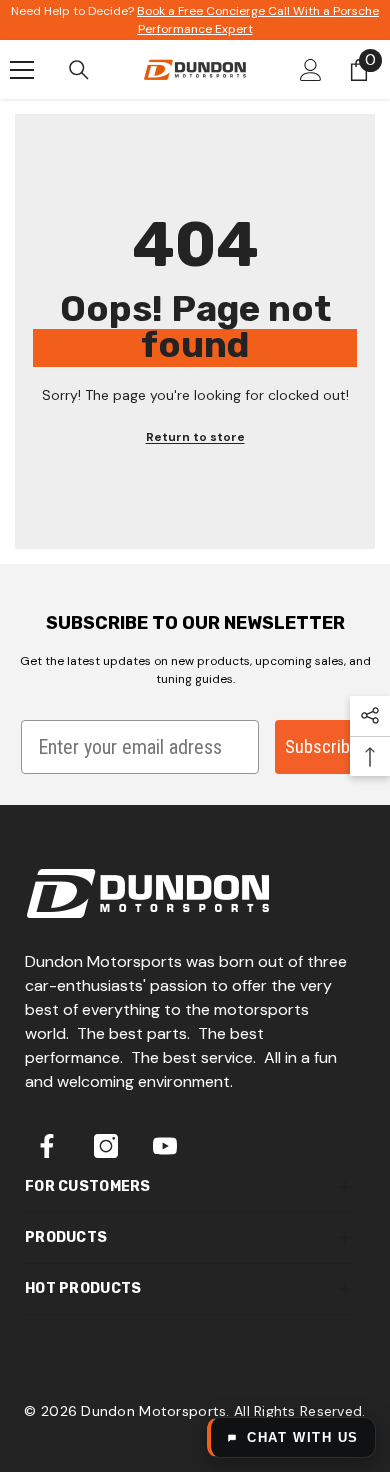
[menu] (22, 70)
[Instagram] (106, 1146)
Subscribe (322, 746)
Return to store (195, 437)
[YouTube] (165, 1146)
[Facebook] (47, 1146)
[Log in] (311, 70)
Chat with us (303, 1437)
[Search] (79, 70)
